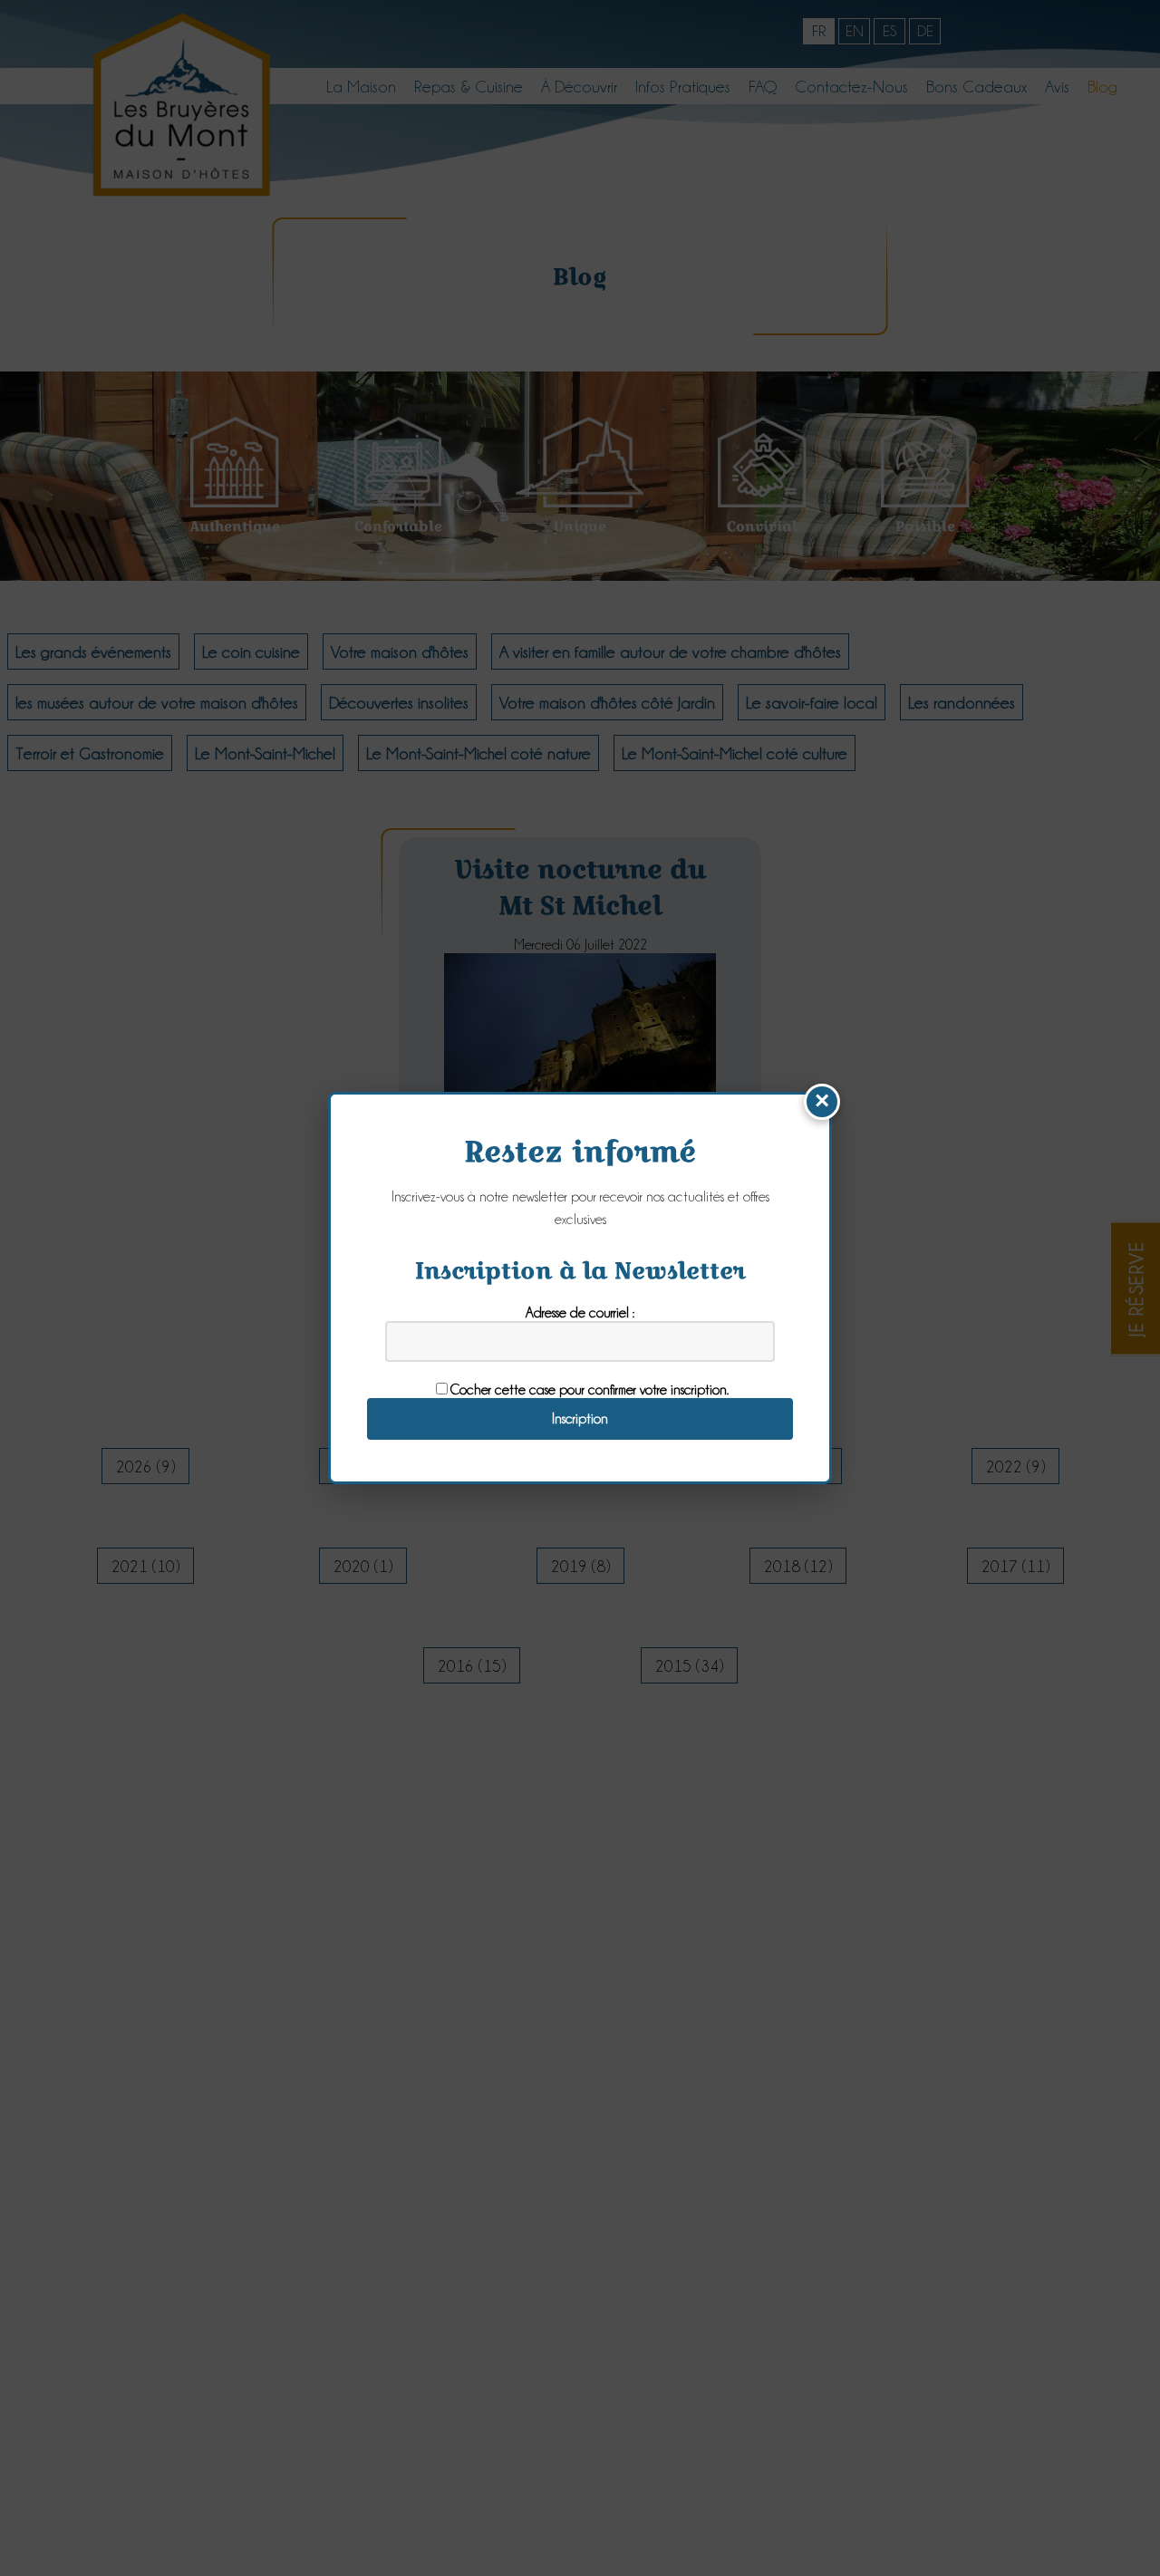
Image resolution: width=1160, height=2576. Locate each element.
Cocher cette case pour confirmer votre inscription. (590, 1389)
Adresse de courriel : (580, 1312)
